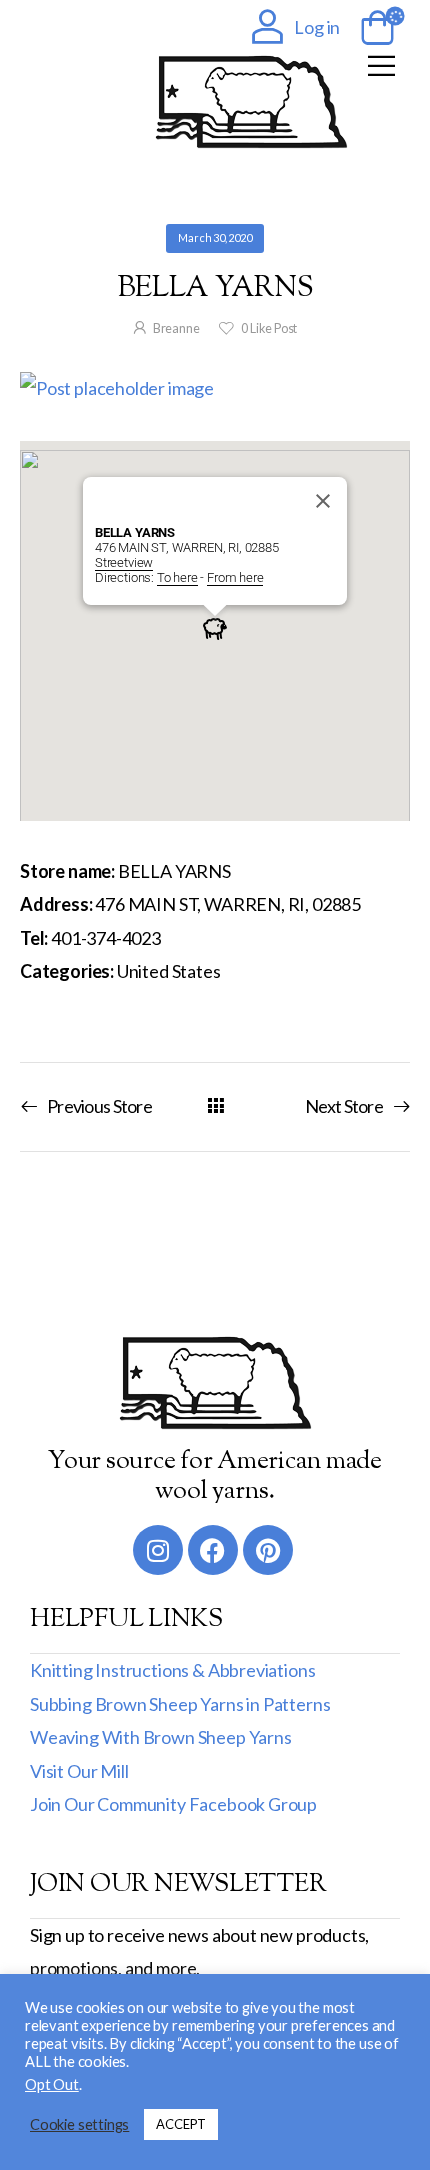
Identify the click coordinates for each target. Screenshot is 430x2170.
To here (177, 577)
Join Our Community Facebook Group (173, 1804)
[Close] (323, 501)
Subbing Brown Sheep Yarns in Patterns (180, 1704)
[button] (215, 628)
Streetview (124, 562)
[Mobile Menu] (381, 65)
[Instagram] (158, 1550)
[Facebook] (213, 1550)
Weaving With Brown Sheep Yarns (161, 1737)
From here (235, 577)
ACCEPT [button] (181, 2124)
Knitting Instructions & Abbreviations (172, 1670)
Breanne (176, 328)
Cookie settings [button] (79, 2124)
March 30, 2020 (214, 237)
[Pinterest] (268, 1550)
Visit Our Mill (79, 1771)
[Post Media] (215, 388)
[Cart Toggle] (374, 29)
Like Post (269, 328)
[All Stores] (215, 1105)
